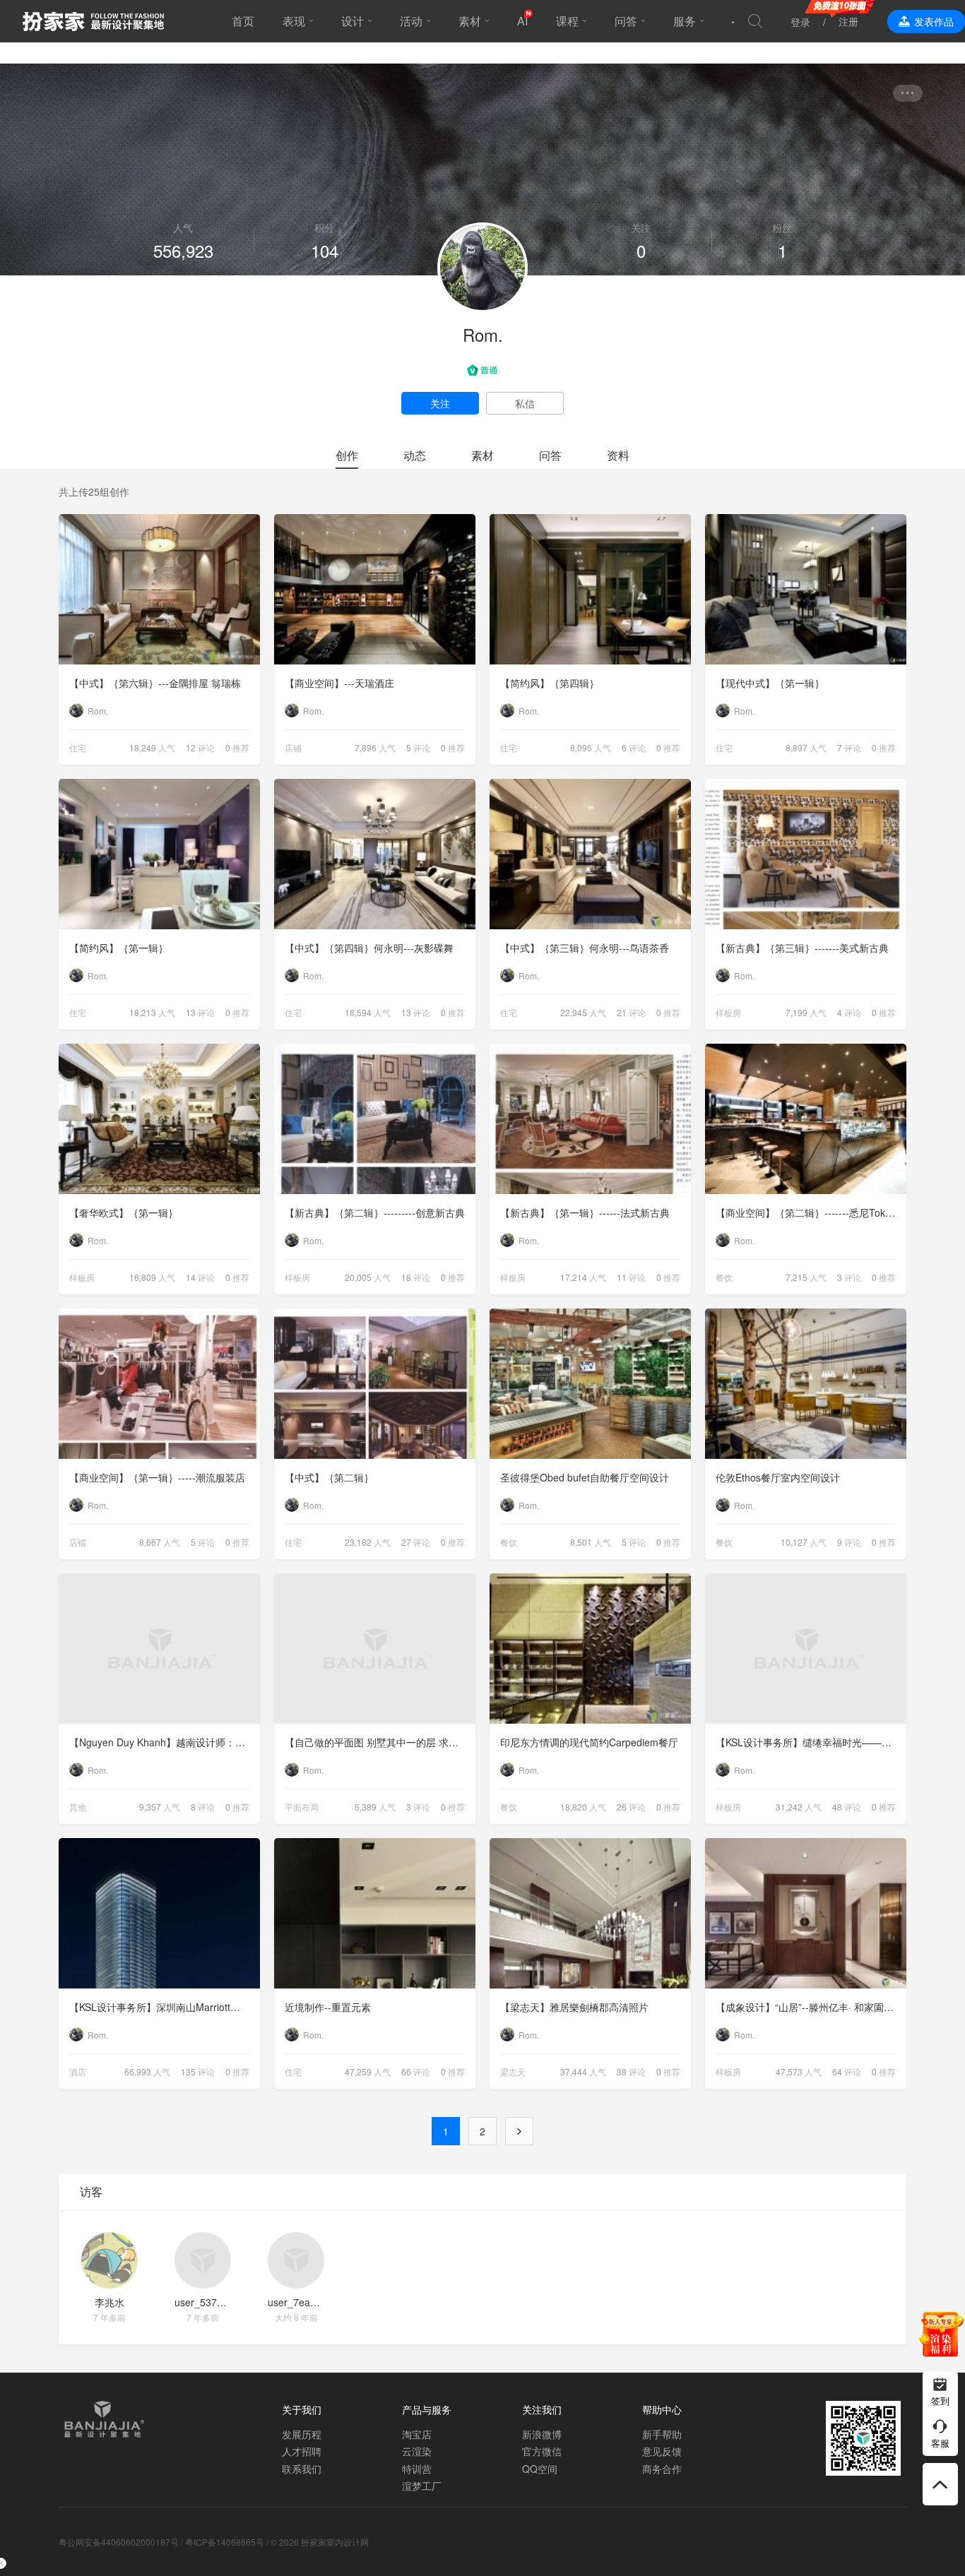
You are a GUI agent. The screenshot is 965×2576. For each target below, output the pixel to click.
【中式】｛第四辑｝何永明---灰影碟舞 (369, 948)
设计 (353, 21)
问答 (626, 21)
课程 (567, 21)
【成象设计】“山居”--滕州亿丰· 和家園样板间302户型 (811, 2007)
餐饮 (724, 1277)
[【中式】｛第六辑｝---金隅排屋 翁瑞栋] (159, 589)
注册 (848, 21)
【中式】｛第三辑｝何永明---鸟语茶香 (585, 948)
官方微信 (542, 2451)
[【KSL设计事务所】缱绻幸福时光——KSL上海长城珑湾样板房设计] (806, 1648)
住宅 (78, 747)
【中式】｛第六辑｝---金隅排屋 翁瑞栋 (155, 683)
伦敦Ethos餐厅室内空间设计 (778, 1477)
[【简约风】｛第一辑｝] (159, 854)
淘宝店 (417, 2434)
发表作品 (934, 21)
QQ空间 (540, 2469)
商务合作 (662, 2469)
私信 (525, 403)
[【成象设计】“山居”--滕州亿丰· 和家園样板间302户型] (806, 1913)
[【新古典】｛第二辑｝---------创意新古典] (375, 1119)
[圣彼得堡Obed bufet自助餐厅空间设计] (590, 1384)
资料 (618, 455)
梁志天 (513, 2071)
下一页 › (519, 2131)
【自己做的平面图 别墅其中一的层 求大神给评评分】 (380, 1742)
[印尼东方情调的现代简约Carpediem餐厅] (590, 1648)
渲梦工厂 (422, 2486)
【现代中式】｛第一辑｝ (770, 683)
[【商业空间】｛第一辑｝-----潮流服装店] (159, 1384)
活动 (411, 21)
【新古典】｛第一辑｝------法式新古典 (585, 1212)
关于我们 (302, 2409)
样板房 (728, 1012)
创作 (347, 455)
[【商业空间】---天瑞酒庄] (375, 589)
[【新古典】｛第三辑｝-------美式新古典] (806, 854)
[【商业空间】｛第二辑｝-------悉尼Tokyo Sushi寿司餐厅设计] (806, 1119)
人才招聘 (302, 2451)
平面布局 (302, 1807)
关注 (440, 403)
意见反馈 (662, 2451)
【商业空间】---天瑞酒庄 (339, 683)
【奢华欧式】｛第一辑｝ (124, 1212)
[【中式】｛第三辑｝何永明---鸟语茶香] (590, 854)
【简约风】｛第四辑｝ (550, 683)
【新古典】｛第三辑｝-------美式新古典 (802, 948)
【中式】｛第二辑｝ (329, 1477)
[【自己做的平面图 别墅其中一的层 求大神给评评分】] (375, 1648)
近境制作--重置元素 (328, 2007)
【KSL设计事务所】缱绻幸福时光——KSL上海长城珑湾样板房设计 (811, 1742)
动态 (415, 455)
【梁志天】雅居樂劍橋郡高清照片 (574, 2007)
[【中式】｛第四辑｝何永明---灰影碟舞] (375, 854)
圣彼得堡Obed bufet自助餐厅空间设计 (585, 1477)
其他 (78, 1807)
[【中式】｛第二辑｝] (375, 1384)
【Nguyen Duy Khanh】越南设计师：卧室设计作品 (165, 1742)
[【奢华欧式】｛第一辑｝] (159, 1119)
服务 (685, 21)
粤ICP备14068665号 (225, 2542)
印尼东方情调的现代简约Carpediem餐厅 (589, 1742)
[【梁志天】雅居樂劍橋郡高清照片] (590, 1913)
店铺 (293, 747)
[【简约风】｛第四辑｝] (590, 589)
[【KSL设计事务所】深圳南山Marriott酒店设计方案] (159, 1913)
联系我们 (302, 2469)
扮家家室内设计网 (93, 21)
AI (522, 21)
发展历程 (302, 2434)
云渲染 (417, 2451)
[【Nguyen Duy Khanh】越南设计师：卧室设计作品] (159, 1648)
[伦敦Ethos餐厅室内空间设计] (806, 1384)
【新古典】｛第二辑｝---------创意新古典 (375, 1212)
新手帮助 (662, 2434)
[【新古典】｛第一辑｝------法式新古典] (590, 1119)
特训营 (417, 2469)
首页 (243, 21)
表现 (294, 21)
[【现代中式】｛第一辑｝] (806, 589)
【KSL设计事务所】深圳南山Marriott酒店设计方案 (165, 2007)
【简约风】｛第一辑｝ (119, 948)
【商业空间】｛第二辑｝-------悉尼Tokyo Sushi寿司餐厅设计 (811, 1212)
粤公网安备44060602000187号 (119, 2542)
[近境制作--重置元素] (375, 1913)
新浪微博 (542, 2434)
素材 (470, 21)
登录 (800, 22)
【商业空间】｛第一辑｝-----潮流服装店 (157, 1477)
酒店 (78, 2071)
